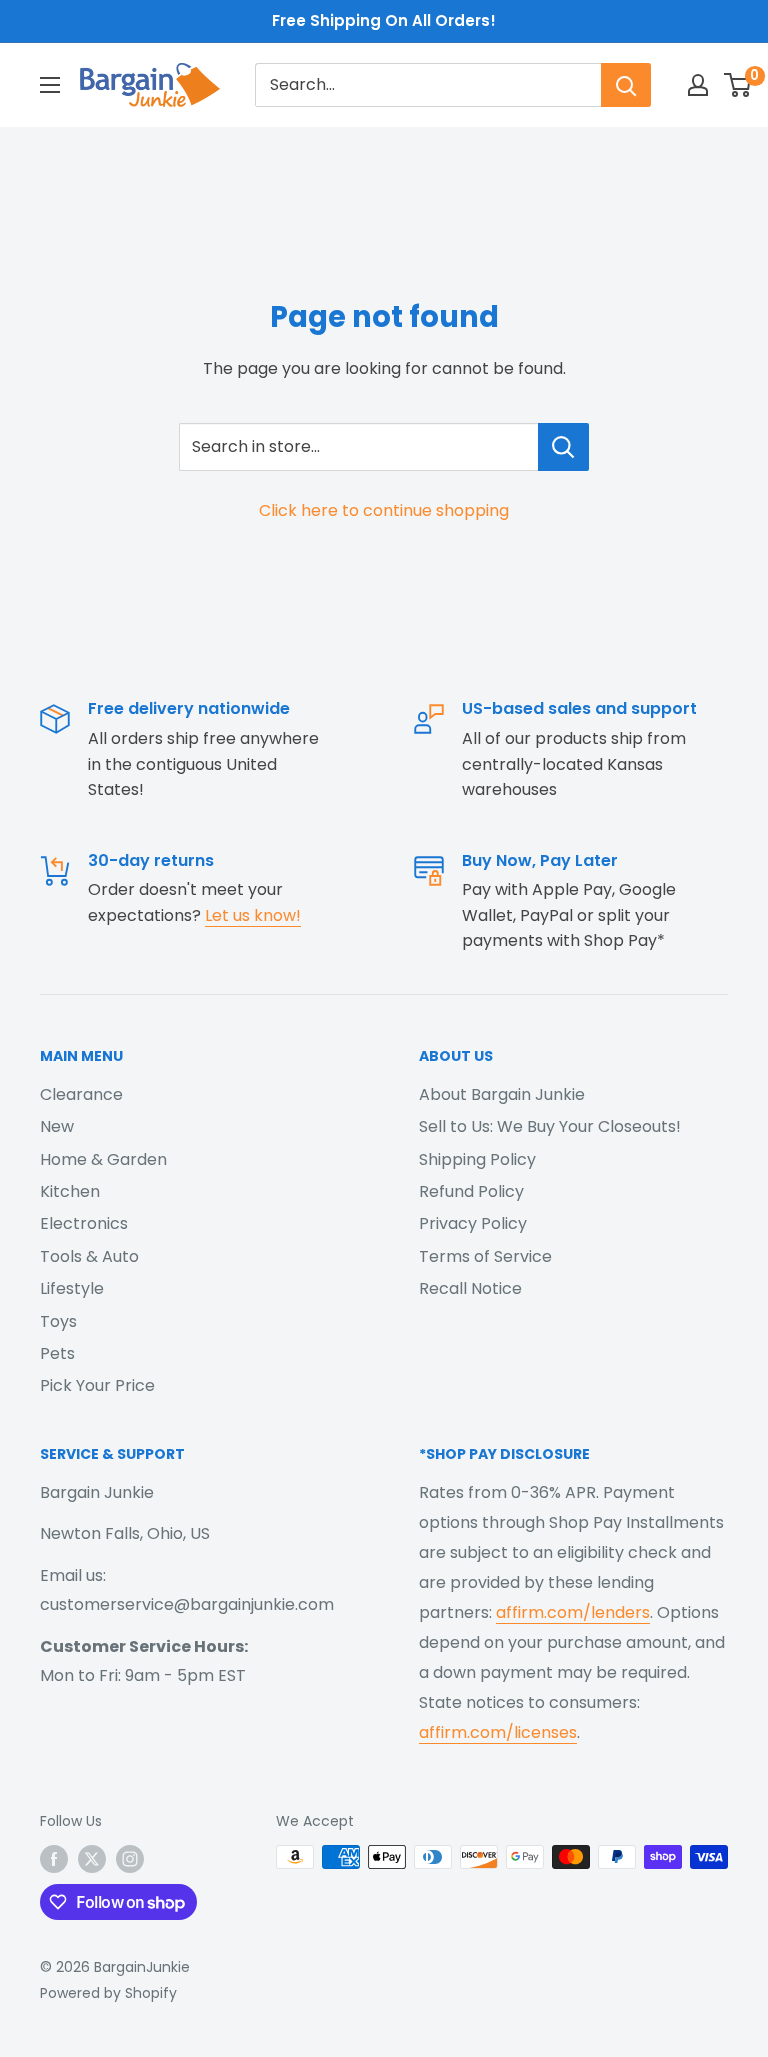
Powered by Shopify (108, 1993)
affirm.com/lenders (573, 1612)
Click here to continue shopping (384, 510)
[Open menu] (50, 85)
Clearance (81, 1094)
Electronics (84, 1223)
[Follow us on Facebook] (54, 1859)
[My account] (698, 85)
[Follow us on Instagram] (130, 1859)
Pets (57, 1353)
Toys (58, 1321)
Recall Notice (470, 1288)
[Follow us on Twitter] (92, 1859)
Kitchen (70, 1191)
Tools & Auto (89, 1256)
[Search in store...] (563, 447)
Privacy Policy (473, 1223)
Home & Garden (103, 1159)
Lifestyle (72, 1288)
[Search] (626, 85)
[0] (738, 85)
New (57, 1126)
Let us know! (253, 915)
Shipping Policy (477, 1159)
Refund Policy (471, 1191)
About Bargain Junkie (502, 1094)
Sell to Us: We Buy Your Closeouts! (550, 1126)
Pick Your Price (97, 1385)
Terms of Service (485, 1256)
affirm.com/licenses (498, 1732)
